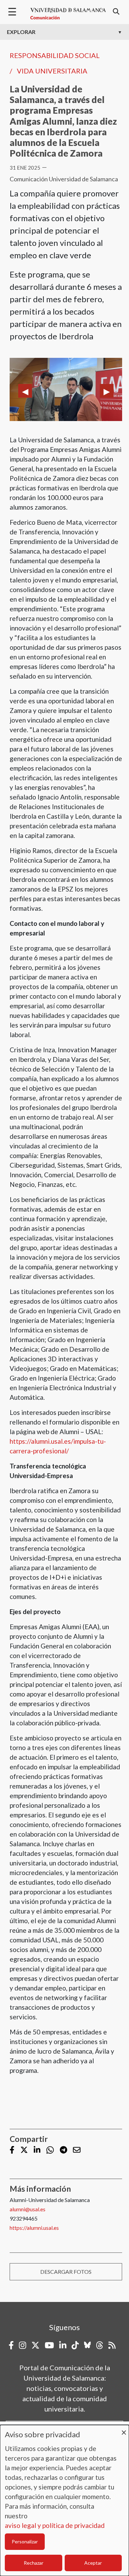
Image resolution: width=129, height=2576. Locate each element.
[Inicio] (68, 14)
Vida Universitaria (52, 71)
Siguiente (107, 391)
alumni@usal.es (28, 2209)
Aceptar (93, 2563)
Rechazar (34, 2563)
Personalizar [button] (25, 2541)
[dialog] (64, 2500)
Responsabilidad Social (55, 55)
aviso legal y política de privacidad (55, 2525)
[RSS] (112, 2345)
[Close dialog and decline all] (124, 2429)
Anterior (25, 391)
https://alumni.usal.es (34, 2228)
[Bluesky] (87, 2345)
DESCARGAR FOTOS (66, 2272)
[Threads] (100, 2345)
